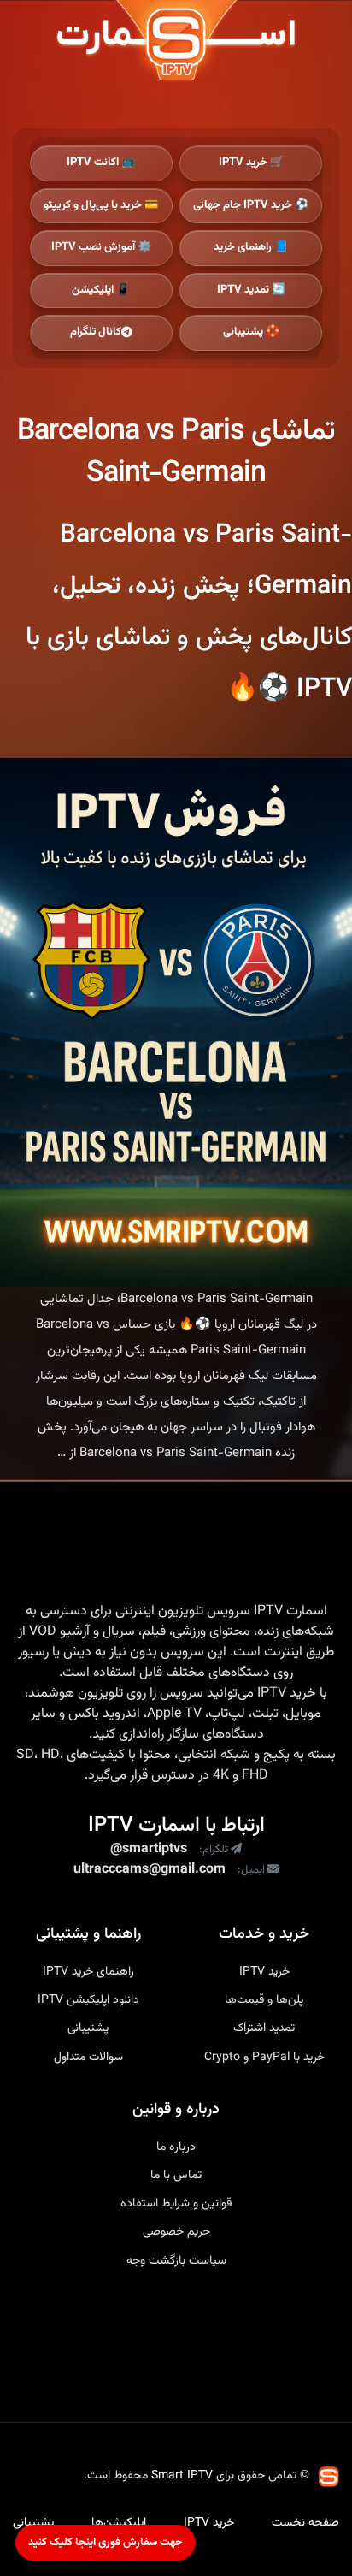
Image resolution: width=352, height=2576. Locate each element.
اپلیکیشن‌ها (119, 2523)
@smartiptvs (149, 1850)
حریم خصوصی (176, 2232)
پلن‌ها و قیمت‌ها (264, 2000)
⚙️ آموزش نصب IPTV (101, 247)
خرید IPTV (287, 1694)
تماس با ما (176, 2176)
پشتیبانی (88, 2028)
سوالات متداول (88, 2058)
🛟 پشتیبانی (251, 332)
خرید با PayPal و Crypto (264, 2058)
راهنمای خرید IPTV (88, 1972)
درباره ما (176, 2147)
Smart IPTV (182, 2476)
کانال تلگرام (96, 332)
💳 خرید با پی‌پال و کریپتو (101, 205)
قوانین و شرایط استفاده (176, 2204)
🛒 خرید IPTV (251, 163)
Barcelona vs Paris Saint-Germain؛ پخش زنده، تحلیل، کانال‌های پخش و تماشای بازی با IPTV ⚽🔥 (189, 612)
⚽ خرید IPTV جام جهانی (251, 205)
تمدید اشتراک (264, 2028)
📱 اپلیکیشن (101, 290)
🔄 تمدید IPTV (251, 290)
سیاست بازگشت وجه (176, 2261)
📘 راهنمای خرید (251, 247)
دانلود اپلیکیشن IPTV (88, 2000)
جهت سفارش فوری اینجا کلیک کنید (106, 2543)
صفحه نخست (305, 2523)
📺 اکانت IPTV (101, 163)
